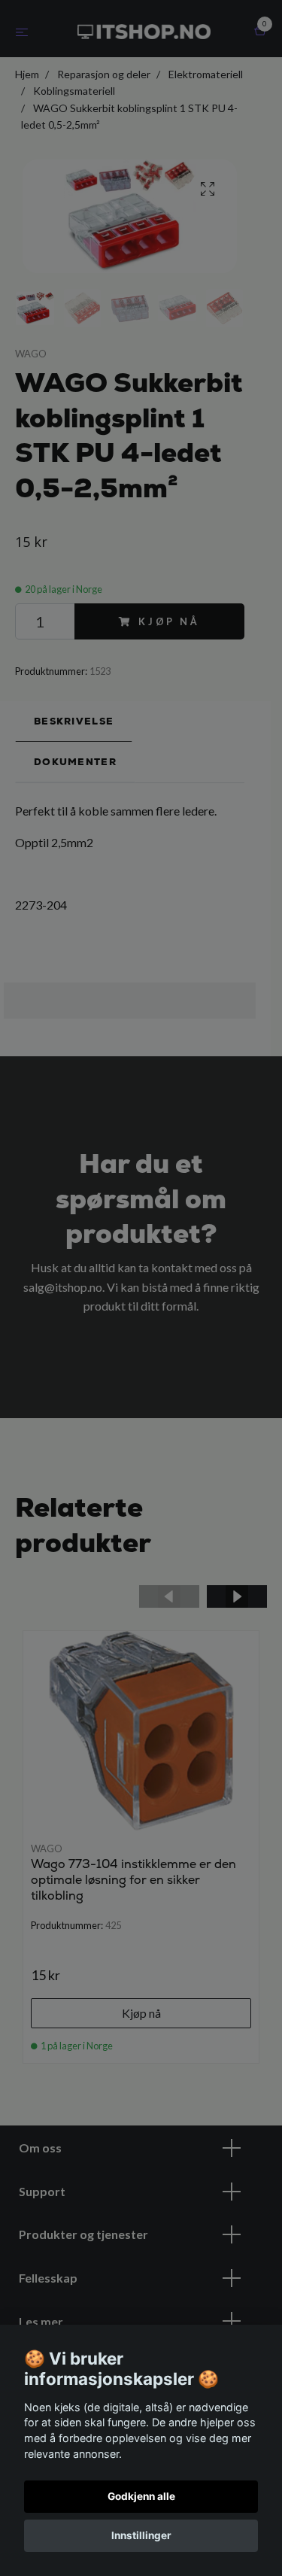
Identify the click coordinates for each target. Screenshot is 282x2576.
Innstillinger (141, 2535)
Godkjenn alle (141, 2496)
